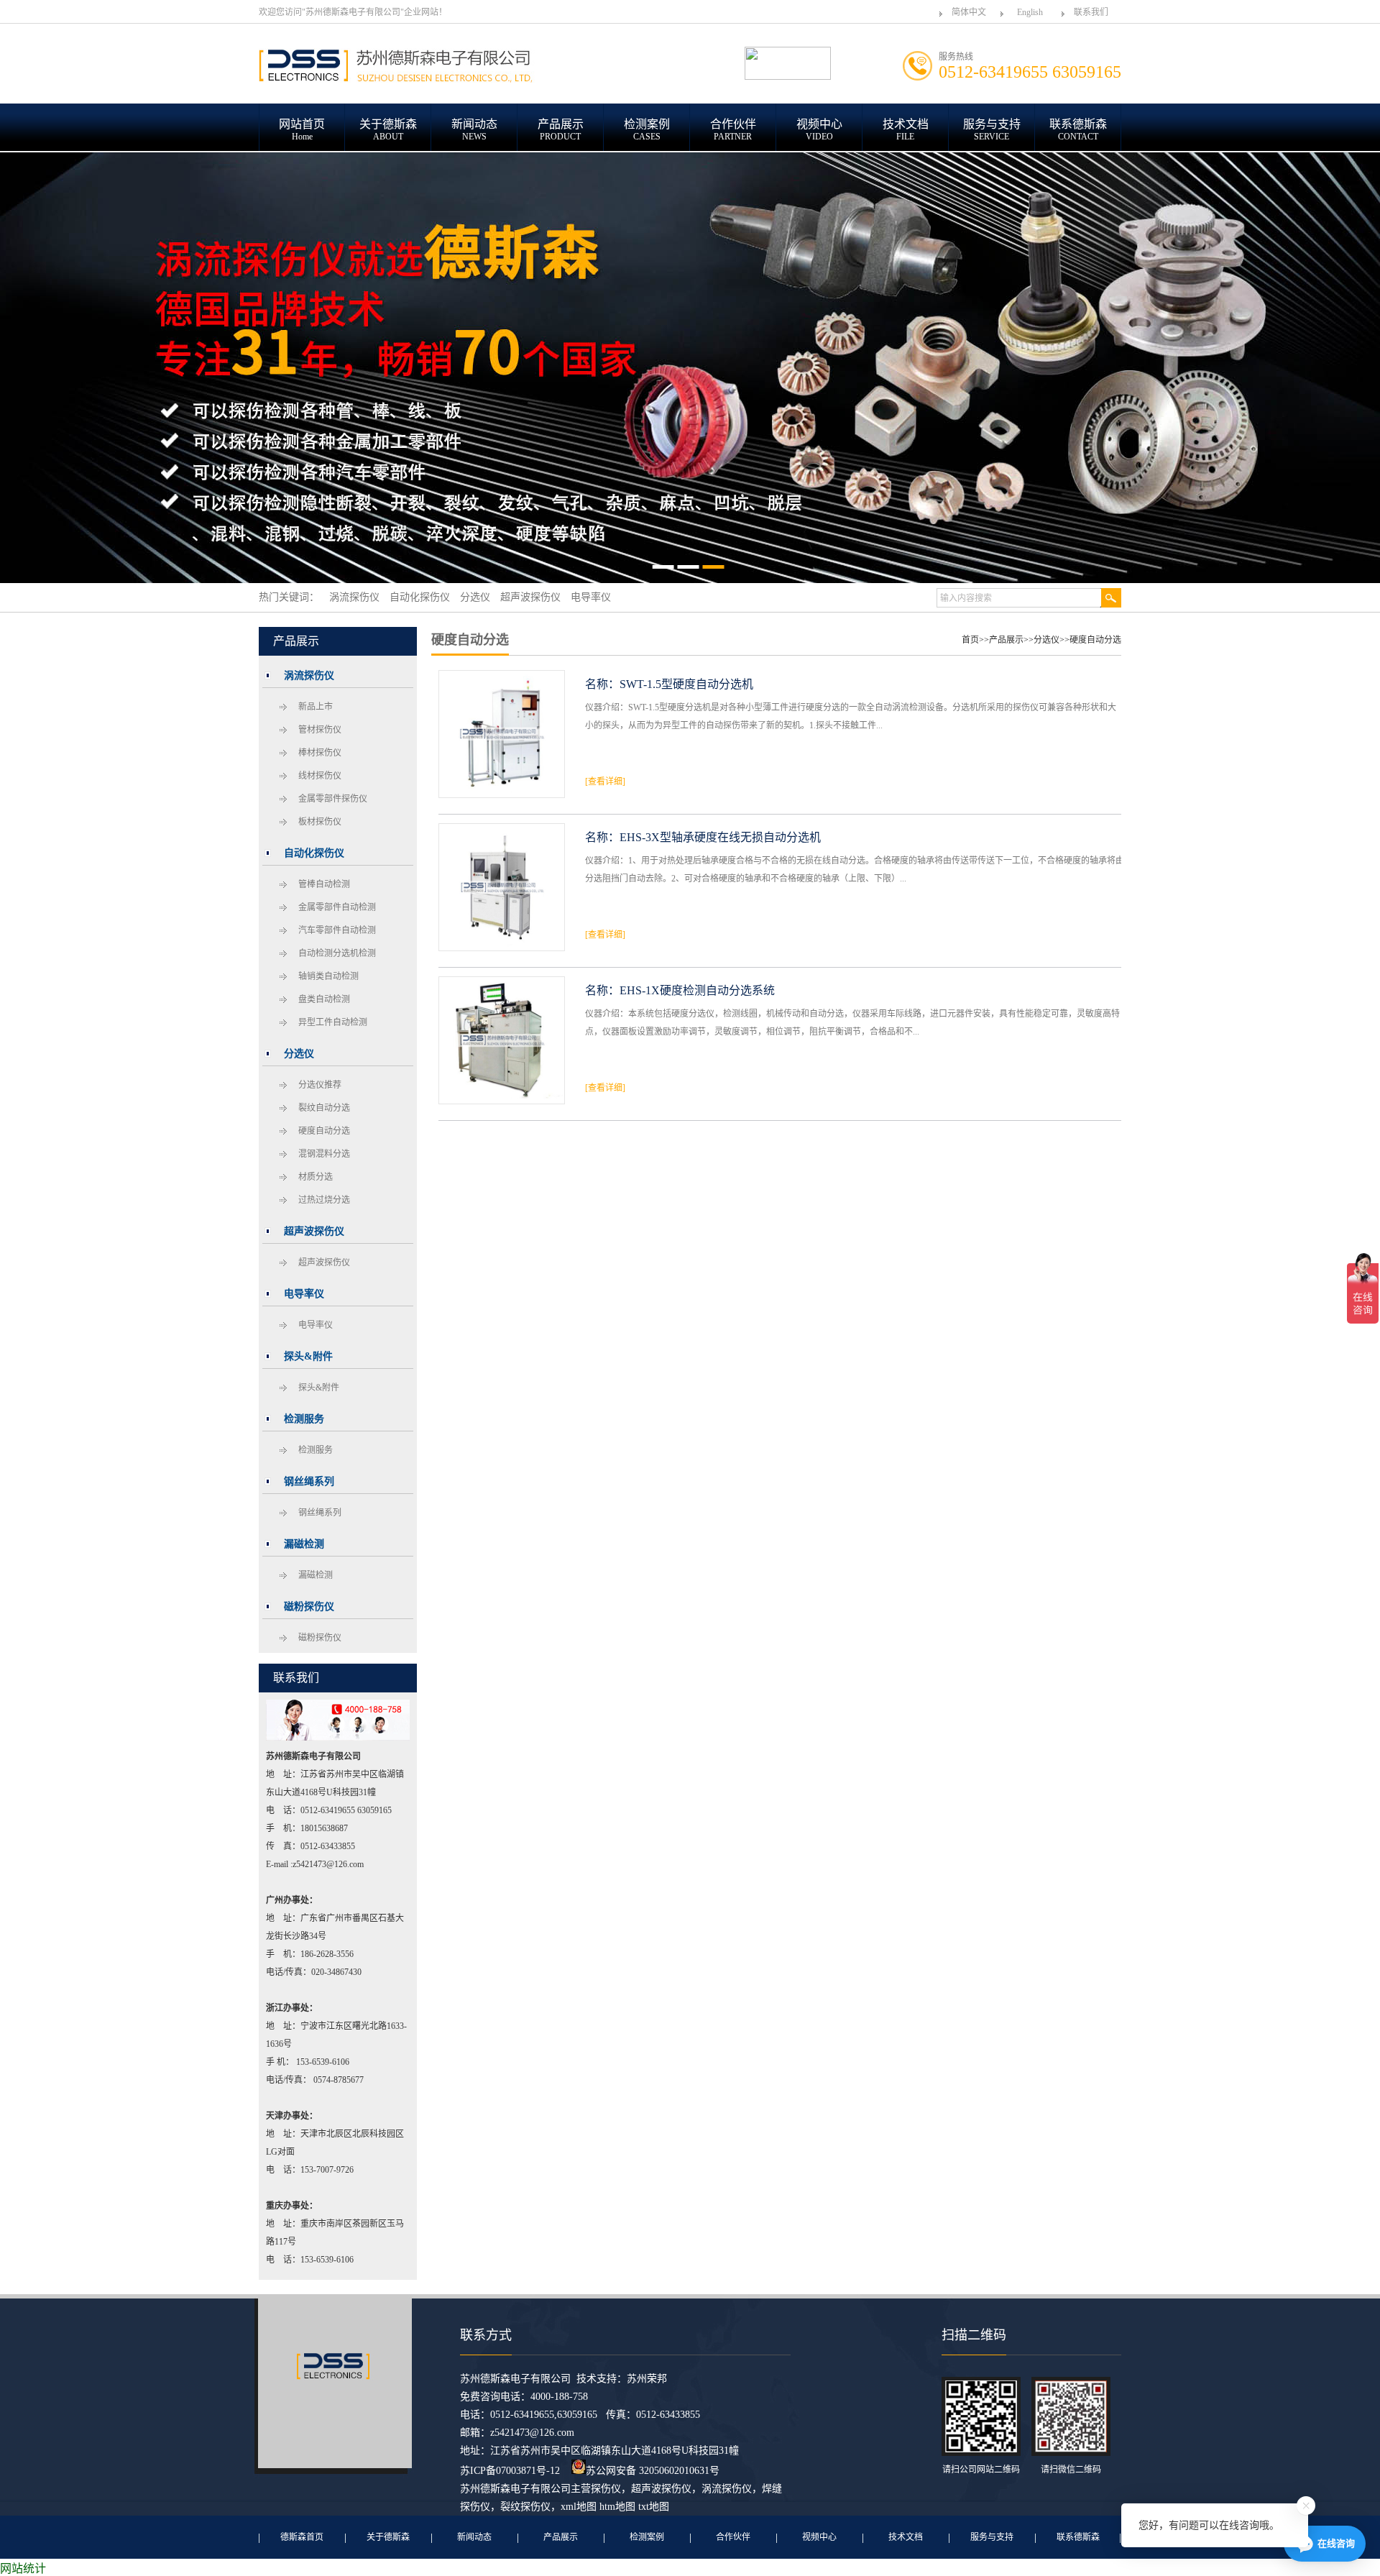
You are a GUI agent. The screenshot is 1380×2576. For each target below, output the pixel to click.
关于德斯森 (388, 2537)
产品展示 (1006, 640)
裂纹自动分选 (324, 1108)
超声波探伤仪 (324, 1262)
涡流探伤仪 (727, 2489)
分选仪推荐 (320, 1085)
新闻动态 (474, 2537)
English (1030, 12)
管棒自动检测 (324, 884)
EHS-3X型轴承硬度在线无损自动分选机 (720, 837)
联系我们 (1091, 12)
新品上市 (316, 707)
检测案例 (647, 2537)
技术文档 (906, 2537)
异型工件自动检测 (333, 1022)
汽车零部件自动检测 (337, 930)
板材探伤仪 (320, 822)
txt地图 (654, 2507)
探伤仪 (606, 2489)
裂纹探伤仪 (525, 2507)
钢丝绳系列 (320, 1513)
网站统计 (23, 2568)
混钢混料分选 (324, 1154)
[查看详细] (605, 781)
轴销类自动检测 (328, 976)
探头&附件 (319, 1388)
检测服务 (316, 1450)
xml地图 (579, 2507)
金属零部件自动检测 (337, 907)
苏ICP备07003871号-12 (510, 2471)
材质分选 (316, 1177)
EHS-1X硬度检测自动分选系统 (697, 990)
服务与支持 (992, 2537)
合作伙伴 (733, 2537)
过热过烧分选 (324, 1200)
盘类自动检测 (324, 999)
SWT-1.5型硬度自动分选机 (686, 684)
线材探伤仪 (320, 776)
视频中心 (819, 2537)
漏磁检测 (316, 1575)
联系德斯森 (1078, 2537)
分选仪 (1046, 640)
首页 (970, 640)
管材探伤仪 (320, 730)
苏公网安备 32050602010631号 (653, 2471)
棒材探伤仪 (320, 753)
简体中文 (969, 12)
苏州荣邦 (647, 2379)
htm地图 (617, 2507)
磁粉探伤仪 (320, 1638)
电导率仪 (316, 1325)
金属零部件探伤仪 (333, 799)
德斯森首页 (302, 2537)
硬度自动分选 (324, 1131)
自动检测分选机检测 (337, 953)
